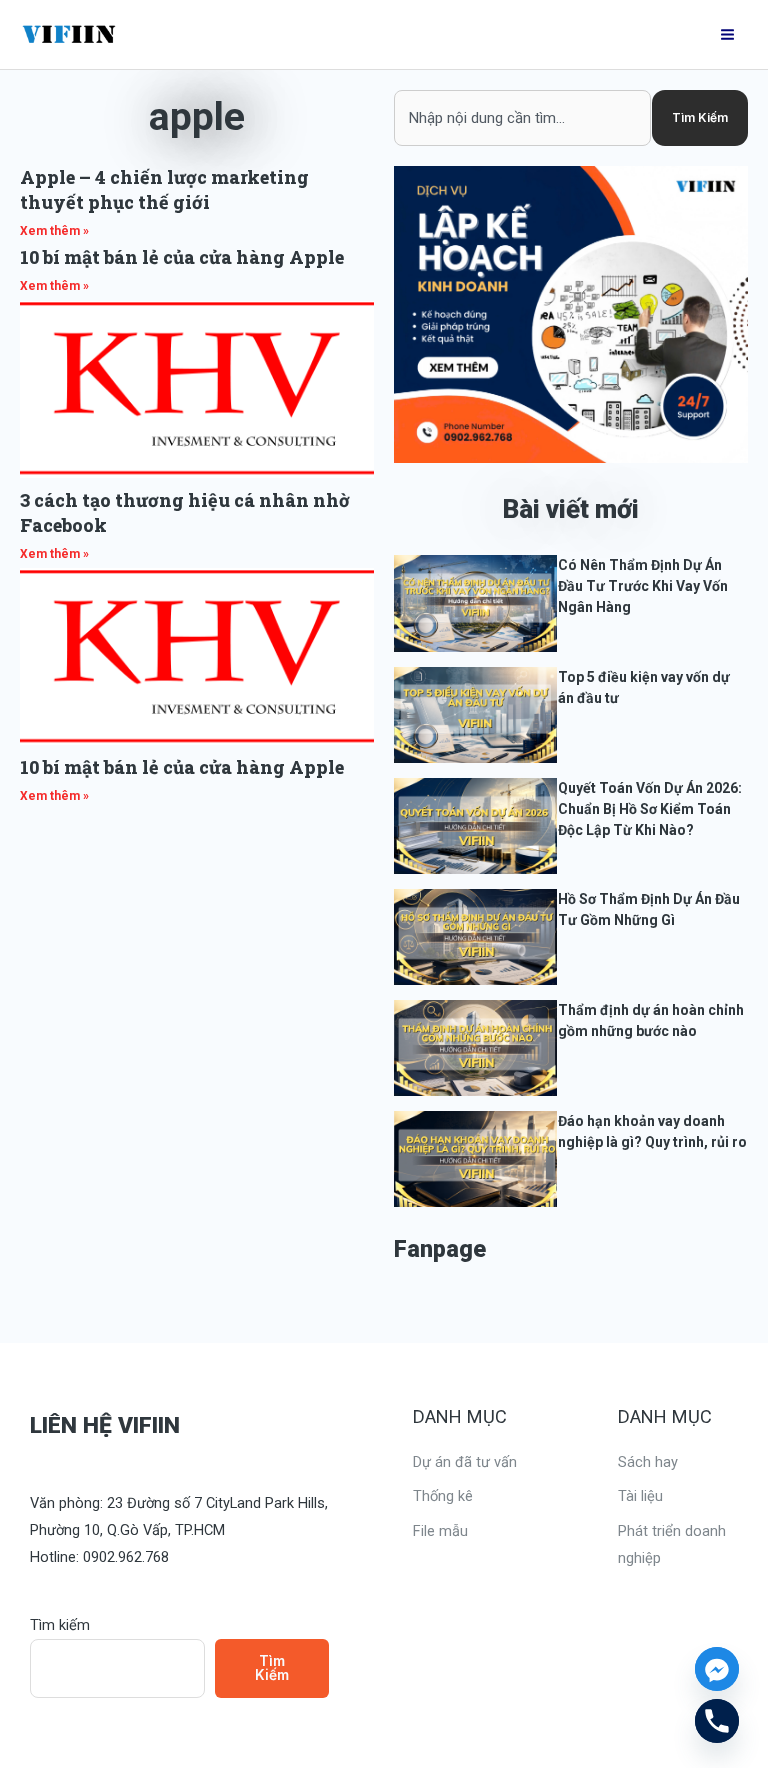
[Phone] (717, 1721)
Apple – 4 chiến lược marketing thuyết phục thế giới (164, 189)
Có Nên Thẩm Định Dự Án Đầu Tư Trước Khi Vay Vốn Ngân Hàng (643, 586)
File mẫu (440, 1531)
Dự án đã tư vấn (465, 1462)
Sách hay (648, 1462)
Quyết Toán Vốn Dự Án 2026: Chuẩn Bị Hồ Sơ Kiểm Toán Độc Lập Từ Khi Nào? (650, 809)
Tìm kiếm (60, 1625)
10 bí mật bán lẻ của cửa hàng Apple (182, 257)
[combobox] (522, 118)
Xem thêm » (54, 231)
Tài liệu (640, 1496)
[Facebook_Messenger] (717, 1669)
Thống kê (443, 1496)
